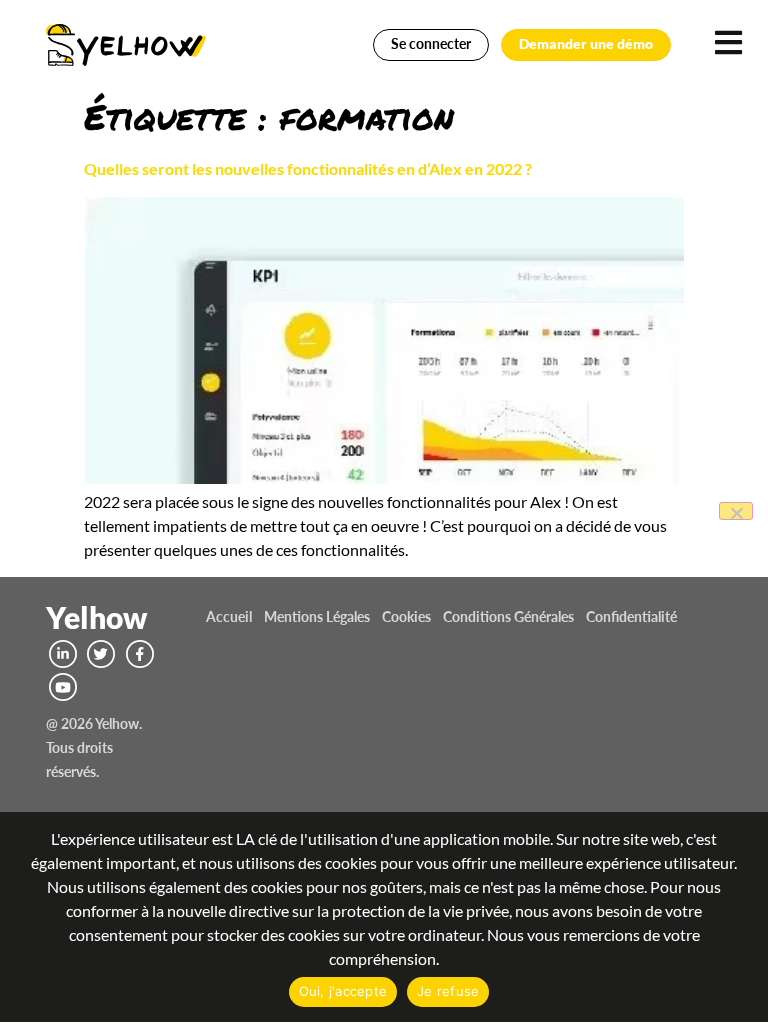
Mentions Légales (317, 616)
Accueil (229, 616)
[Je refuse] (736, 511)
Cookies (406, 616)
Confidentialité (631, 616)
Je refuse (448, 991)
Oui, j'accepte (343, 991)
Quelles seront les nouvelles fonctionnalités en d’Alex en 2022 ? (308, 168)
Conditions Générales (508, 616)
